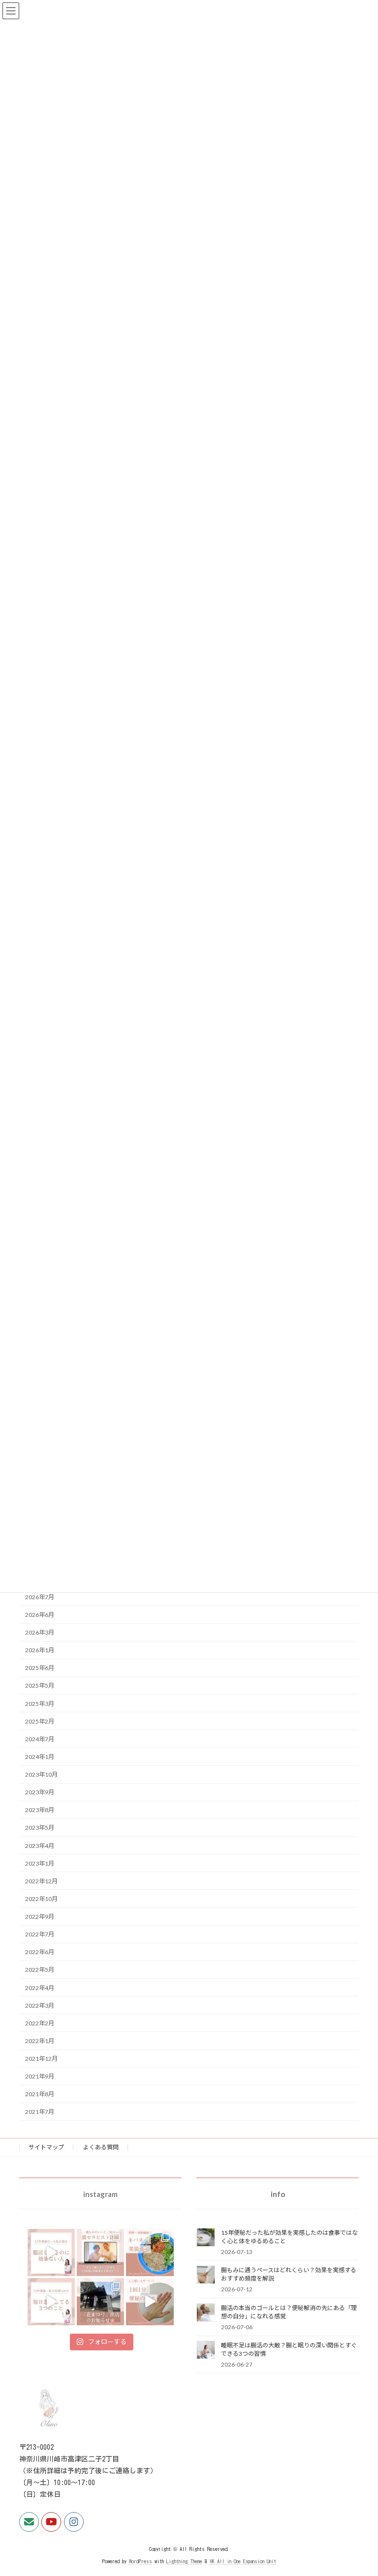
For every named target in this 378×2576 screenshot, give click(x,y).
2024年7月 (40, 1739)
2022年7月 (40, 1934)
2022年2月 (40, 2023)
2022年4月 (40, 1987)
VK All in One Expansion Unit (243, 2561)
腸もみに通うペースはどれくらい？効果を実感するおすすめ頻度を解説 (289, 2274)
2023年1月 (40, 1863)
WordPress (141, 2561)
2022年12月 (41, 1881)
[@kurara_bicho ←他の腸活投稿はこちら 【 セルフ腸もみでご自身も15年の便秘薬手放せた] (100, 2253)
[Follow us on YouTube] (51, 2522)
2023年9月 (40, 1792)
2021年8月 (40, 2094)
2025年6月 (40, 1668)
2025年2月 (40, 1721)
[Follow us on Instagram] (74, 2522)
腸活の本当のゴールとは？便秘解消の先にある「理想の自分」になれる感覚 (289, 2312)
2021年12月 (41, 2059)
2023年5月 (40, 1828)
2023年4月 (40, 1845)
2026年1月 (40, 1650)
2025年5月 (40, 1685)
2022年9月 (40, 1917)
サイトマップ (46, 2147)
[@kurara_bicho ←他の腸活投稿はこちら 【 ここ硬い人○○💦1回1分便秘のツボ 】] (150, 2302)
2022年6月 (40, 1952)
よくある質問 (101, 2147)
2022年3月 (40, 2005)
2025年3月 (40, 1703)
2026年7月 (40, 1597)
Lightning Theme (184, 2561)
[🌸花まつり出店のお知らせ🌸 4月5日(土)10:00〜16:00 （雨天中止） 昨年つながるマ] (100, 2302)
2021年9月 (40, 2076)
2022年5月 (40, 1970)
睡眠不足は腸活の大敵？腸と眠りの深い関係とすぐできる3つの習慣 (289, 2349)
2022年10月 (41, 1899)
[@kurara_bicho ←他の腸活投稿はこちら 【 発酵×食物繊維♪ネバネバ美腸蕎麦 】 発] (150, 2253)
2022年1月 (40, 2041)
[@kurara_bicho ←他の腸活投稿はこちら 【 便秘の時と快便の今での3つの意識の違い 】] (51, 2302)
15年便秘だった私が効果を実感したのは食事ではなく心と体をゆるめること (289, 2236)
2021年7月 (40, 2112)
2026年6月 (40, 1615)
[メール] (29, 2522)
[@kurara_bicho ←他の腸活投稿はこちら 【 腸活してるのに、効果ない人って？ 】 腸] (51, 2253)
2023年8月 (40, 1810)
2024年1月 (40, 1757)
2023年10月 (41, 1774)
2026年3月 (40, 1632)
